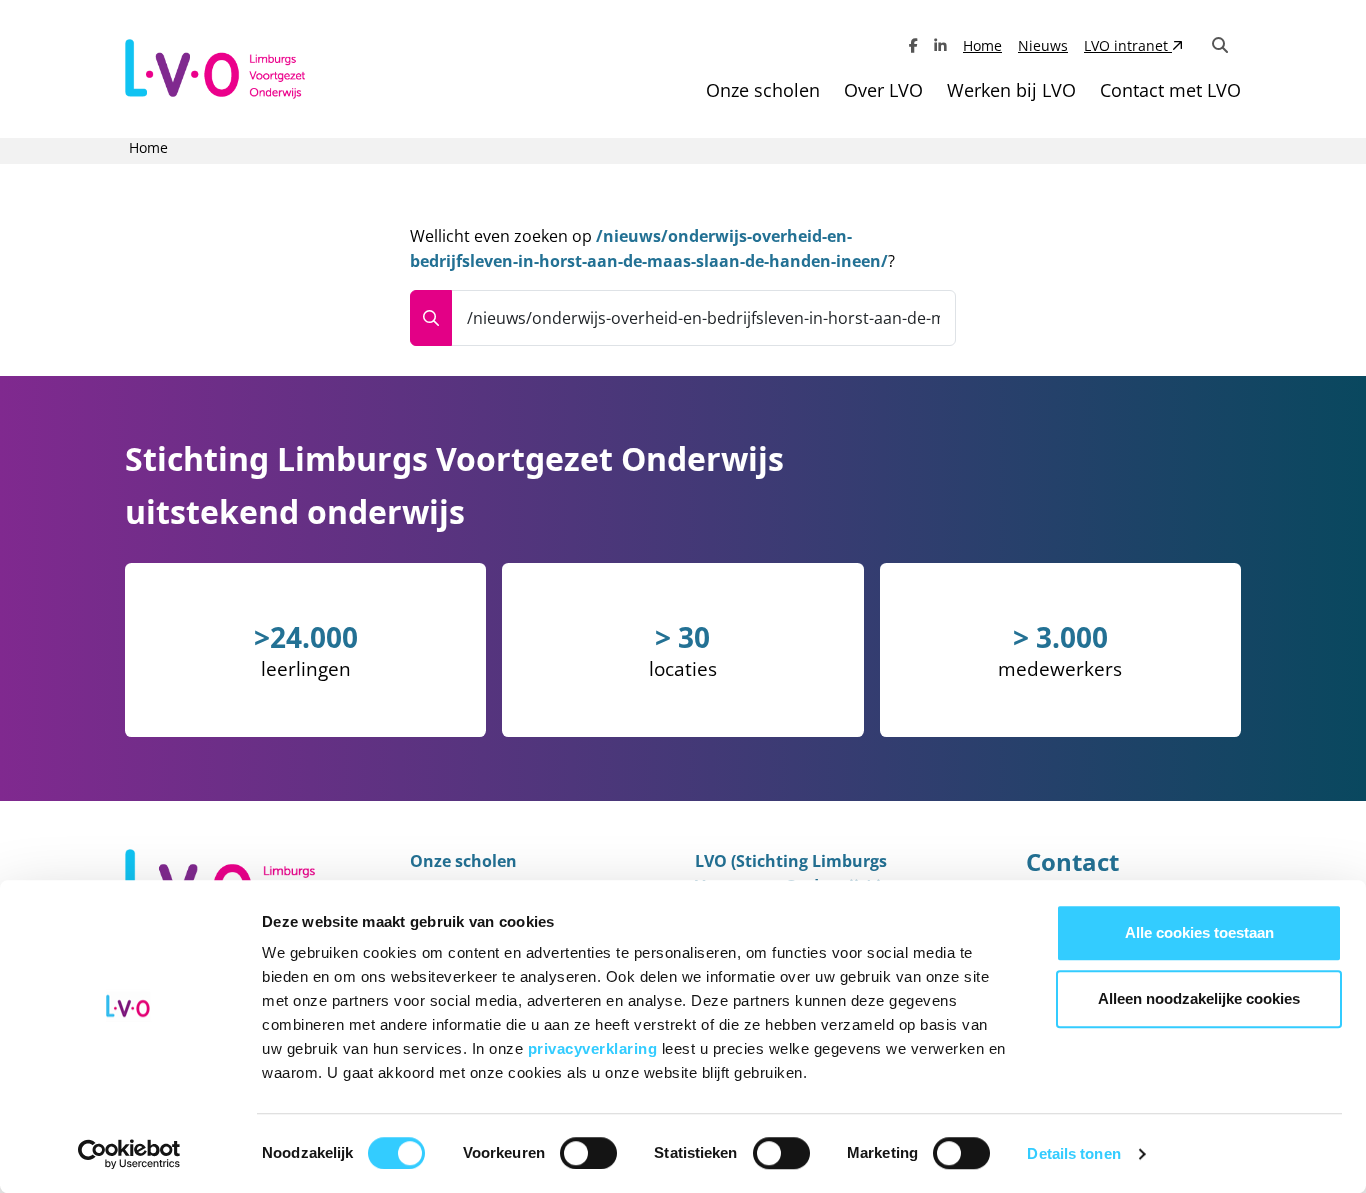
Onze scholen (763, 90)
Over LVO (883, 90)
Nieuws (1043, 45)
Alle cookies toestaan (1199, 932)
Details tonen (1073, 1153)
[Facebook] (913, 45)
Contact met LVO (1170, 90)
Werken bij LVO (1011, 90)
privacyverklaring (595, 1048)
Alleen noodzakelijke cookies (1199, 998)
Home (982, 45)
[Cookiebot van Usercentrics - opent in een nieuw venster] (129, 1154)
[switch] (588, 1153)
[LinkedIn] (940, 45)
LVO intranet (1128, 45)
